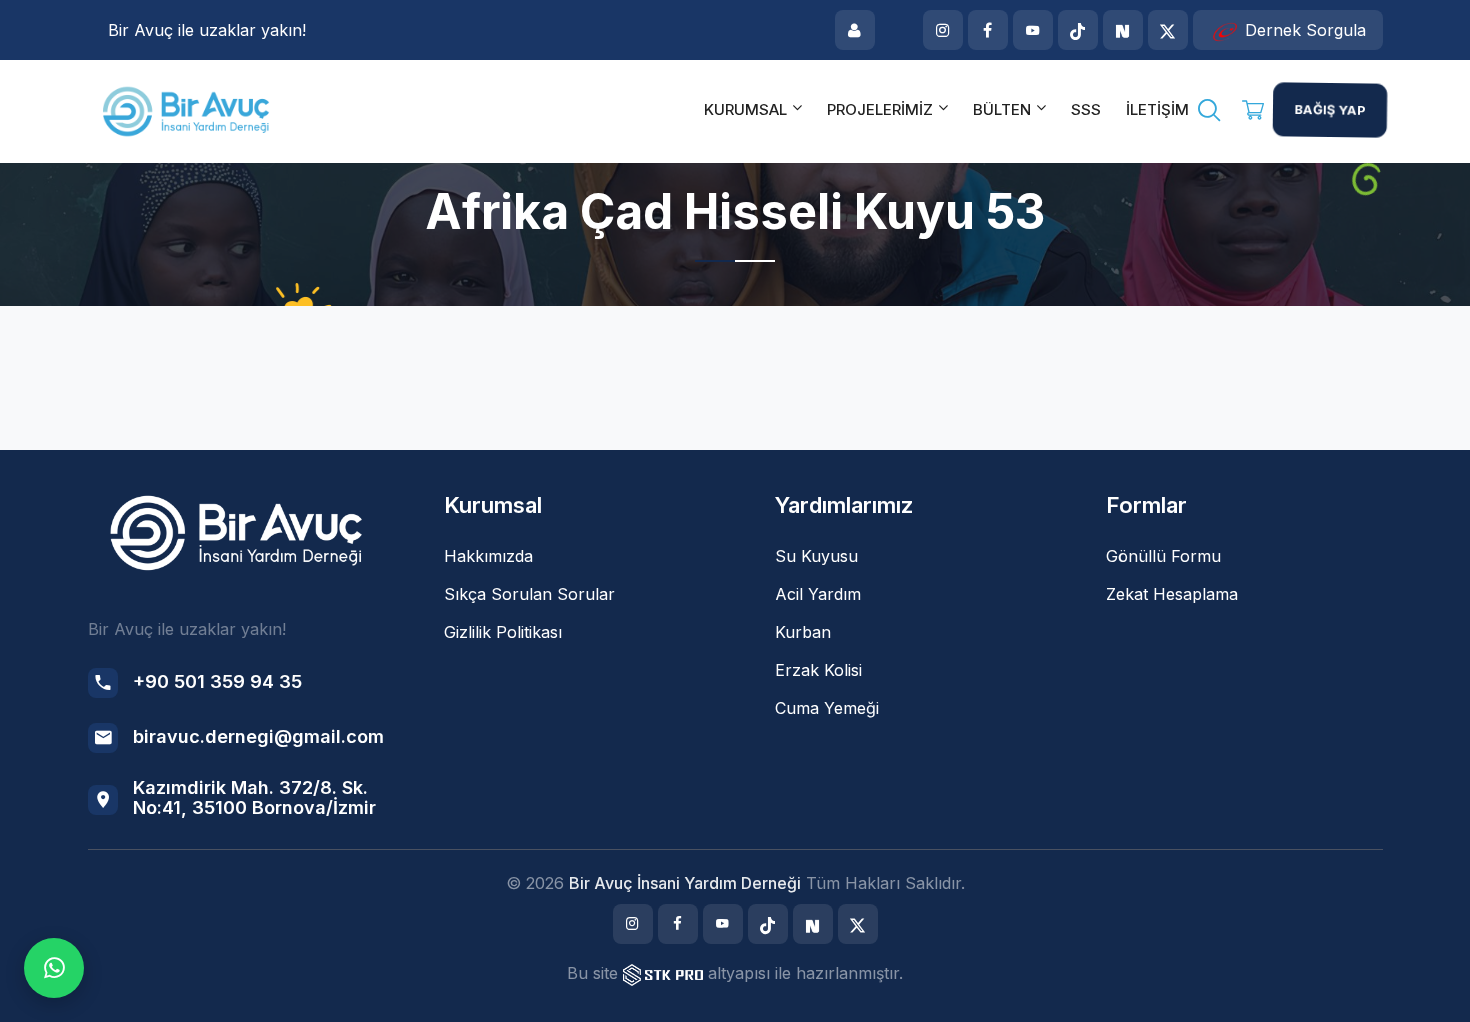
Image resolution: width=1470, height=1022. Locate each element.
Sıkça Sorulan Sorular (529, 594)
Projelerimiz (880, 109)
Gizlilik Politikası (503, 632)
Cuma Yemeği (827, 708)
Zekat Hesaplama (1172, 594)
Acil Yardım (818, 594)
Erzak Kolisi (818, 670)
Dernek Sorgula (1303, 30)
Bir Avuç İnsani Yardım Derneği (685, 883)
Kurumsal (745, 109)
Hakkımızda (488, 556)
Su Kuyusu (816, 556)
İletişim (1157, 109)
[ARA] (1209, 113)
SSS (1086, 109)
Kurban (803, 632)
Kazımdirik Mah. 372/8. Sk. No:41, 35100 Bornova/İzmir (254, 797)
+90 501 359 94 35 (217, 681)
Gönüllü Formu (1163, 556)
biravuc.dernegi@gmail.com (258, 736)
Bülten (1002, 109)
